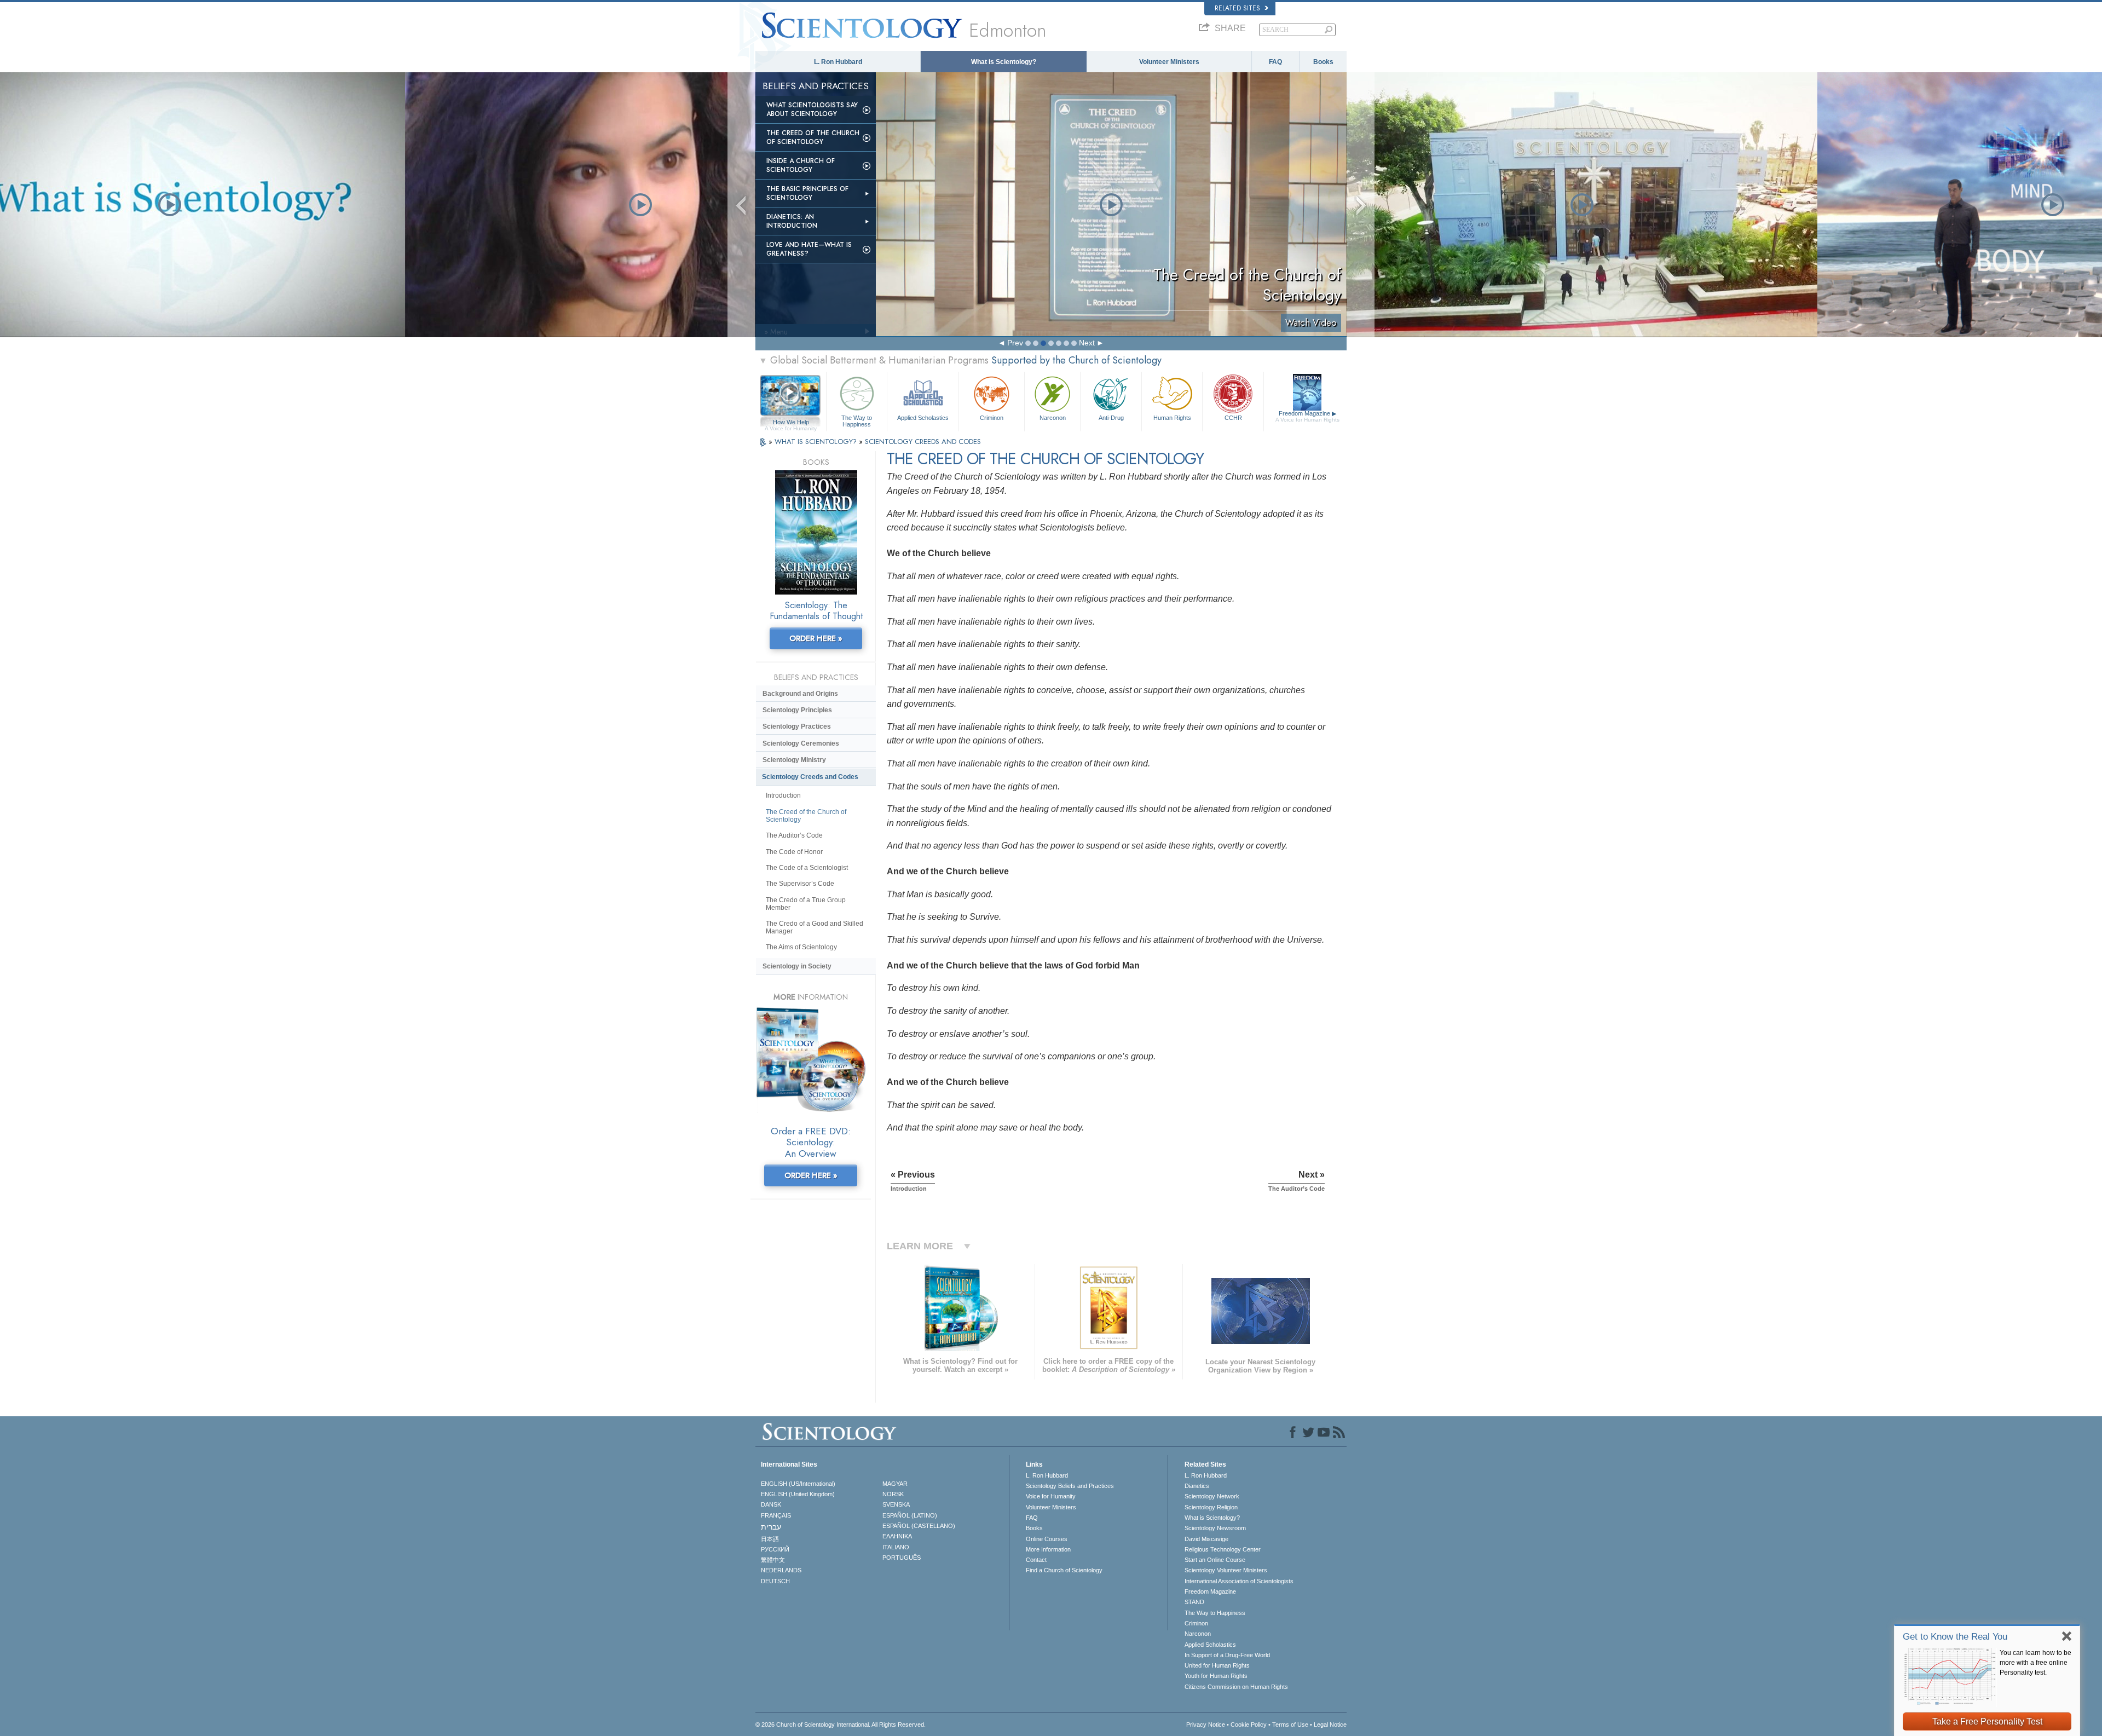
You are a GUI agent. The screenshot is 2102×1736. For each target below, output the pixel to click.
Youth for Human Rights (1216, 1676)
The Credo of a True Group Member (806, 904)
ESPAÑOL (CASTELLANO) (919, 1526)
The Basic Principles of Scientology (807, 193)
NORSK (893, 1494)
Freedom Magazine (1307, 416)
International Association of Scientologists (1239, 1581)
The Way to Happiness (857, 420)
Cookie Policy (1249, 1725)
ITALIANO (896, 1547)
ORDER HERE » (816, 638)
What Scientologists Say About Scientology (812, 109)
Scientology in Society (797, 966)
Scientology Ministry (794, 760)
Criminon (992, 418)
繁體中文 (773, 1560)
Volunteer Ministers (1169, 62)
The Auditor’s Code (794, 835)
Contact (1036, 1560)
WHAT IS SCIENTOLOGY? (817, 442)
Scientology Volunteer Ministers (1226, 1570)
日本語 (770, 1539)
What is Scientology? (1004, 62)
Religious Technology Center (1223, 1549)
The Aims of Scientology (801, 947)
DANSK (771, 1504)
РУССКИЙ (775, 1549)
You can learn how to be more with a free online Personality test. (2035, 1663)
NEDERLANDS (781, 1570)
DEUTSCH (775, 1581)
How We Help (791, 423)
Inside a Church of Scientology (801, 165)
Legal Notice (1330, 1725)
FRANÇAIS (776, 1515)
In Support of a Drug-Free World (1227, 1655)
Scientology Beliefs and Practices (1070, 1486)
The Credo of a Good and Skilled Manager (815, 927)
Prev (1015, 343)
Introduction (783, 795)
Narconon (1053, 418)
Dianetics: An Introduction (792, 221)
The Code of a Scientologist (807, 868)
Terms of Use (1290, 1725)
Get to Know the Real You (1955, 1637)
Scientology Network (1212, 1496)
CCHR (1233, 418)
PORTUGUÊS (902, 1558)
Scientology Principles (797, 710)
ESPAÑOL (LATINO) (910, 1515)
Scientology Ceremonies (801, 743)
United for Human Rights (1217, 1665)
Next (1087, 343)
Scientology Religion (1211, 1507)
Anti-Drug (1111, 418)
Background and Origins (800, 694)
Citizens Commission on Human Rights (1236, 1687)
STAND (1194, 1602)
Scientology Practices (797, 726)
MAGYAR (895, 1484)
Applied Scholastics (923, 418)
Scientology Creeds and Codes (810, 777)
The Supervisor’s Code (800, 884)
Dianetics (1197, 1486)
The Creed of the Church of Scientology (813, 137)
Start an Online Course (1215, 1560)
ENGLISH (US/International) (798, 1484)
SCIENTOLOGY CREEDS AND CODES (923, 442)
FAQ (1275, 62)
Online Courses (1047, 1539)
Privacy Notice (1206, 1725)
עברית (771, 1527)
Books (1323, 62)
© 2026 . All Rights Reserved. (841, 1725)
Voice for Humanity (1051, 1496)
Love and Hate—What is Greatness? (809, 249)
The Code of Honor (794, 852)
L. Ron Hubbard (838, 62)
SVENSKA (896, 1504)
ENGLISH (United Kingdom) (798, 1494)
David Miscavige (1206, 1539)
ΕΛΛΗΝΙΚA (897, 1536)
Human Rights (1172, 418)
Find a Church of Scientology (1064, 1570)
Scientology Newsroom (1215, 1528)
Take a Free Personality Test (1987, 1721)
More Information (1048, 1549)
